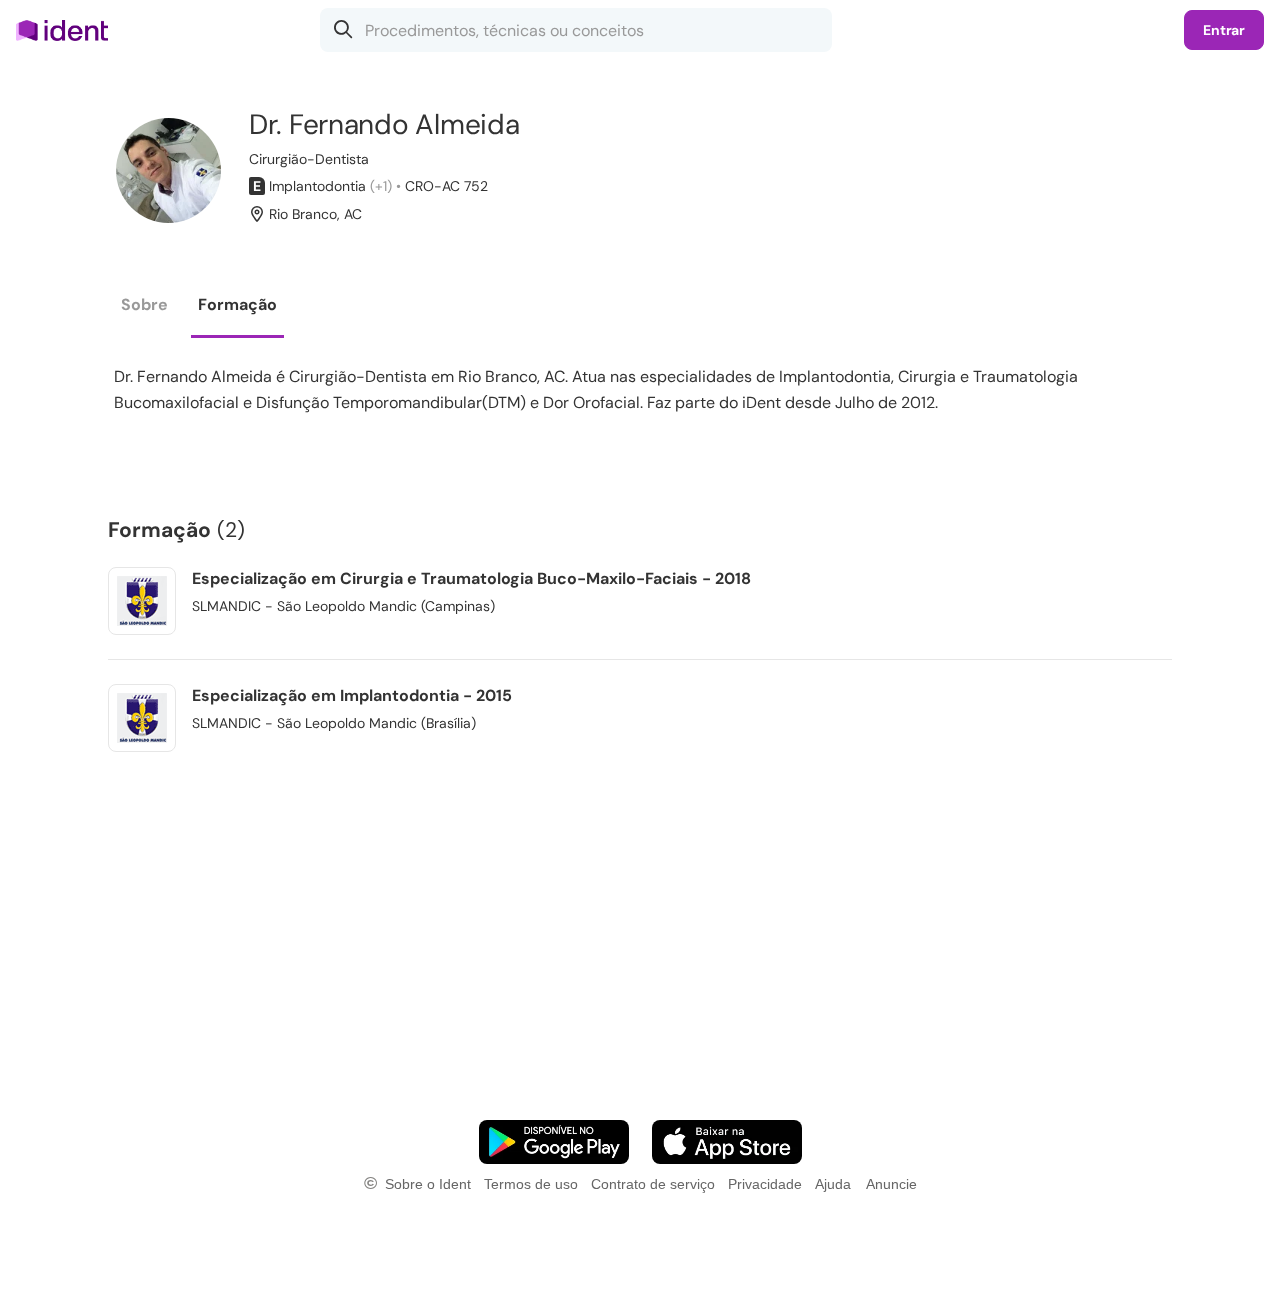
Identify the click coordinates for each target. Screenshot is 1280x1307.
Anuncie (891, 1184)
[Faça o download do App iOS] (727, 1142)
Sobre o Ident (428, 1184)
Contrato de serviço (653, 1184)
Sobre (144, 304)
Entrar (1224, 30)
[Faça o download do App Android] (554, 1142)
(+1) (381, 186)
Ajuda (833, 1184)
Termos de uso (531, 1184)
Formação (237, 304)
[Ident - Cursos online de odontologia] (68, 30)
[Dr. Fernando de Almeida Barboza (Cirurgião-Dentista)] (168, 170)
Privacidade (765, 1184)
